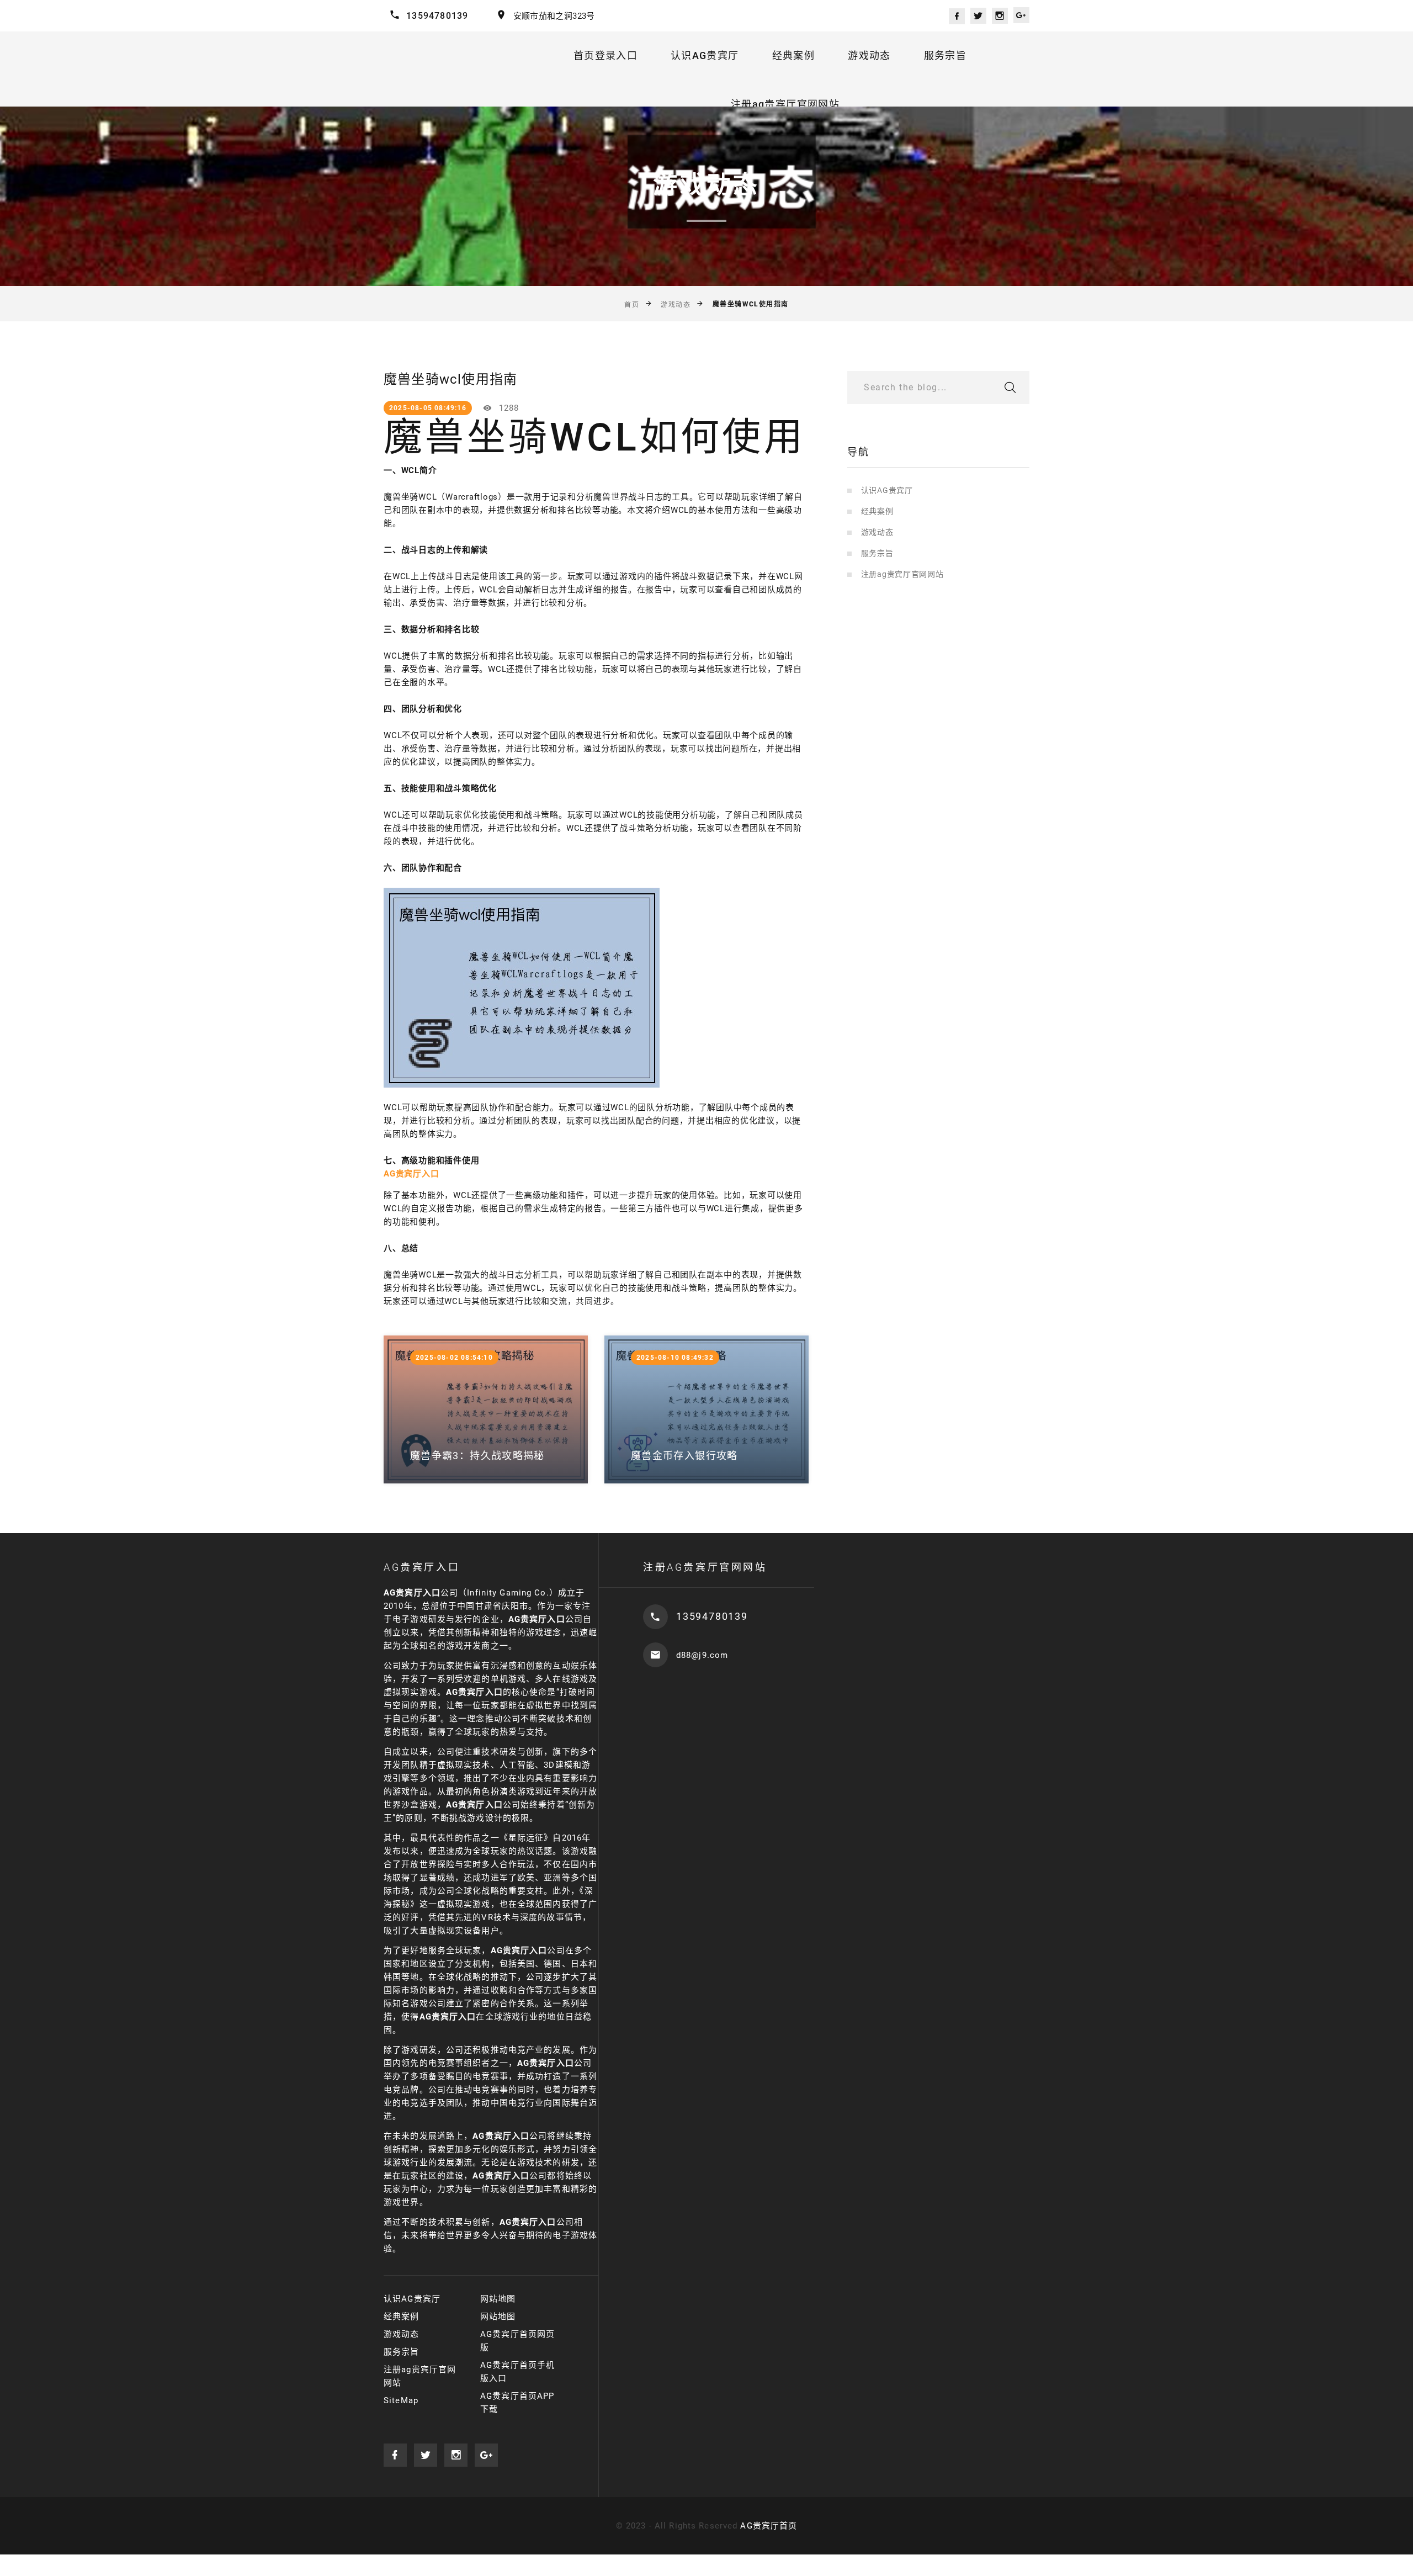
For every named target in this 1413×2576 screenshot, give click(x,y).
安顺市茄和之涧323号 (554, 16)
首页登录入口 (605, 55)
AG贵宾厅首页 (769, 2526)
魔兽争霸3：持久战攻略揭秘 (477, 1456)
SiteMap (401, 2400)
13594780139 (437, 16)
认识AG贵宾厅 (705, 55)
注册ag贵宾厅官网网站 (785, 104)
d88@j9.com (702, 1655)
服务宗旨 (945, 55)
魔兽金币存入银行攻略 (684, 1456)
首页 (632, 305)
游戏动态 (869, 55)
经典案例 (793, 55)
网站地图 (498, 2299)
